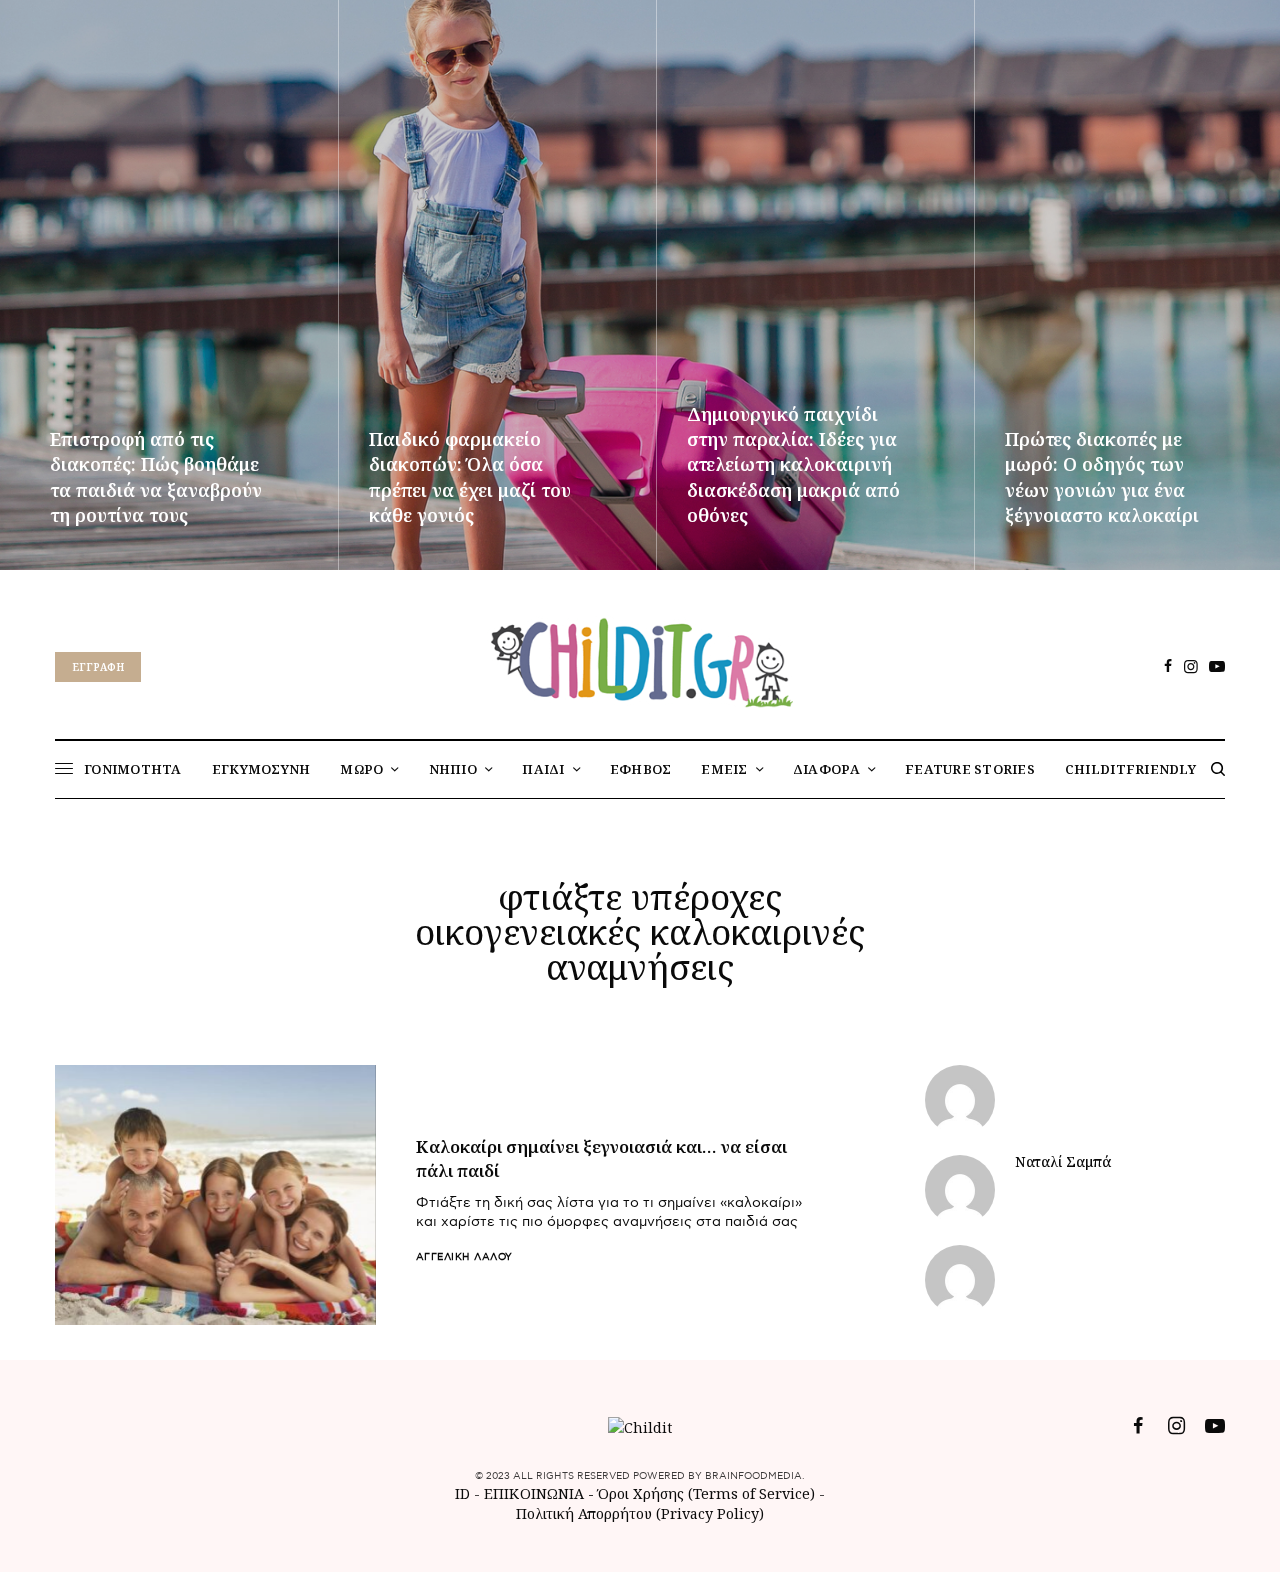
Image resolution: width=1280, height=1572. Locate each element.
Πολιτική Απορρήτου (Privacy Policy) (640, 1513)
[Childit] (640, 659)
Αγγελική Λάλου (464, 1257)
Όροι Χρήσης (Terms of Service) (706, 1493)
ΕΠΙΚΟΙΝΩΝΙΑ (536, 1493)
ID (462, 1493)
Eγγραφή (98, 667)
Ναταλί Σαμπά (1063, 1162)
